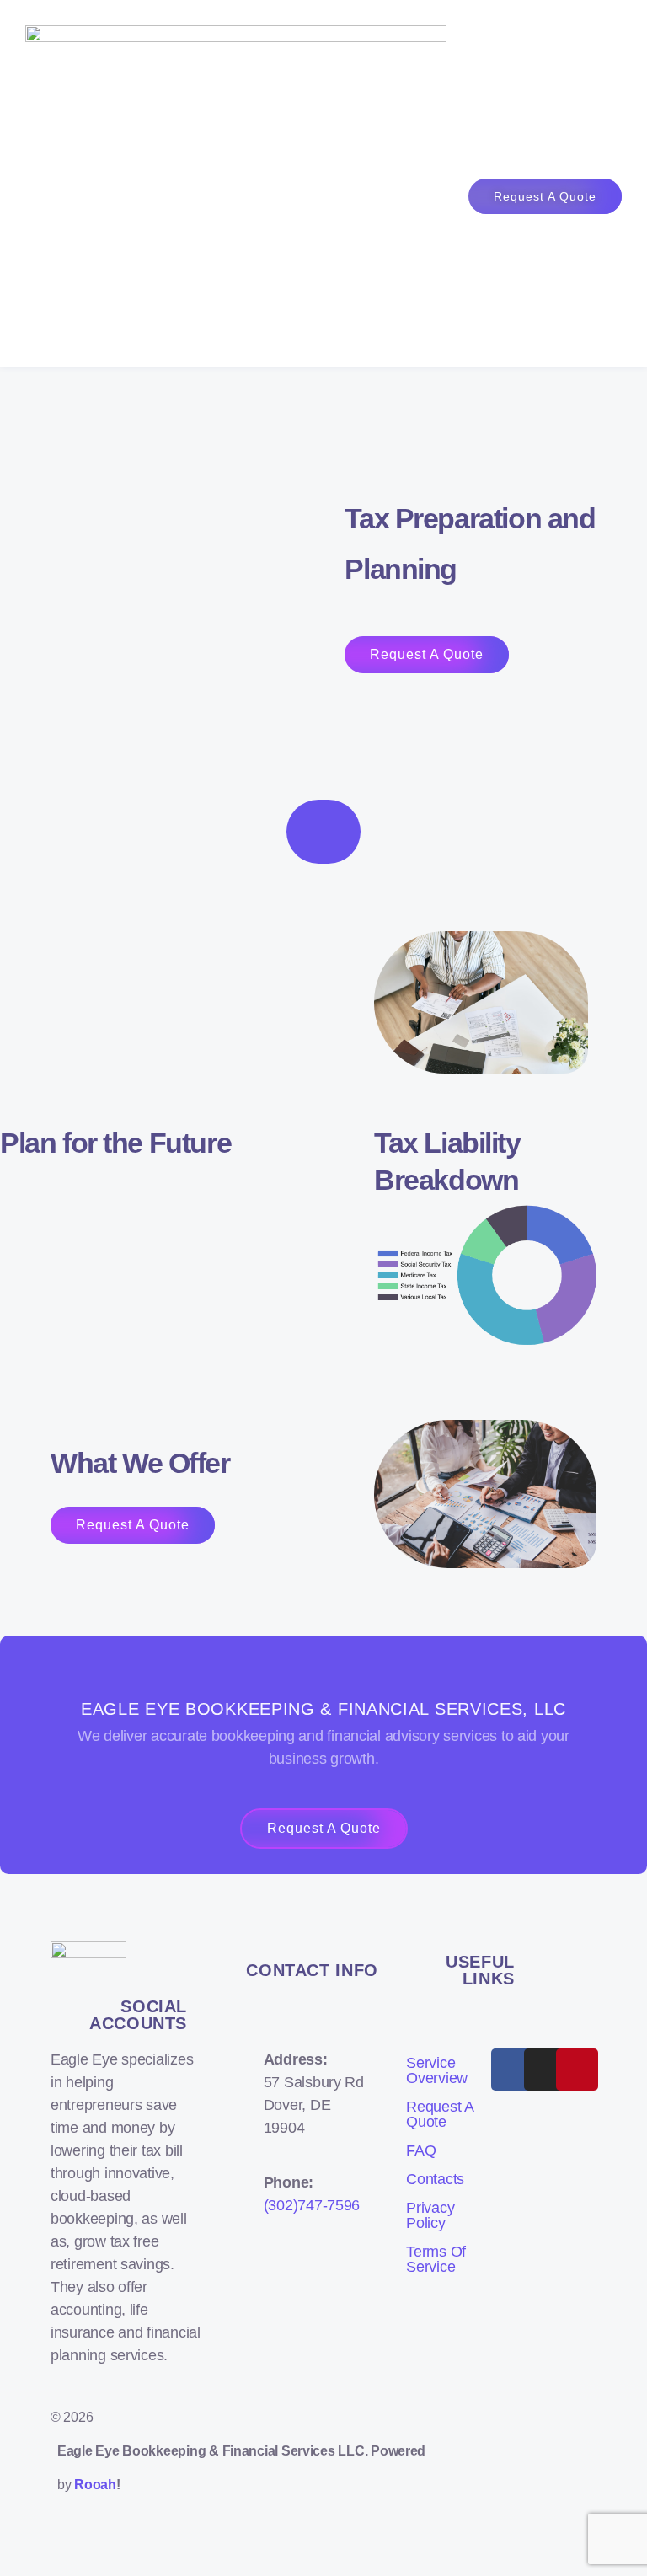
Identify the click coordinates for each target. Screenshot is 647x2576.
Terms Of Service (436, 2259)
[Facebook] (512, 2070)
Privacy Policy (430, 2215)
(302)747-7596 (312, 2205)
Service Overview (437, 2070)
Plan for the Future (115, 1143)
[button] (393, 183)
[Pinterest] (577, 2070)
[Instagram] (545, 2070)
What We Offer (140, 1463)
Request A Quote (440, 2114)
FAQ (421, 2150)
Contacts (435, 2179)
